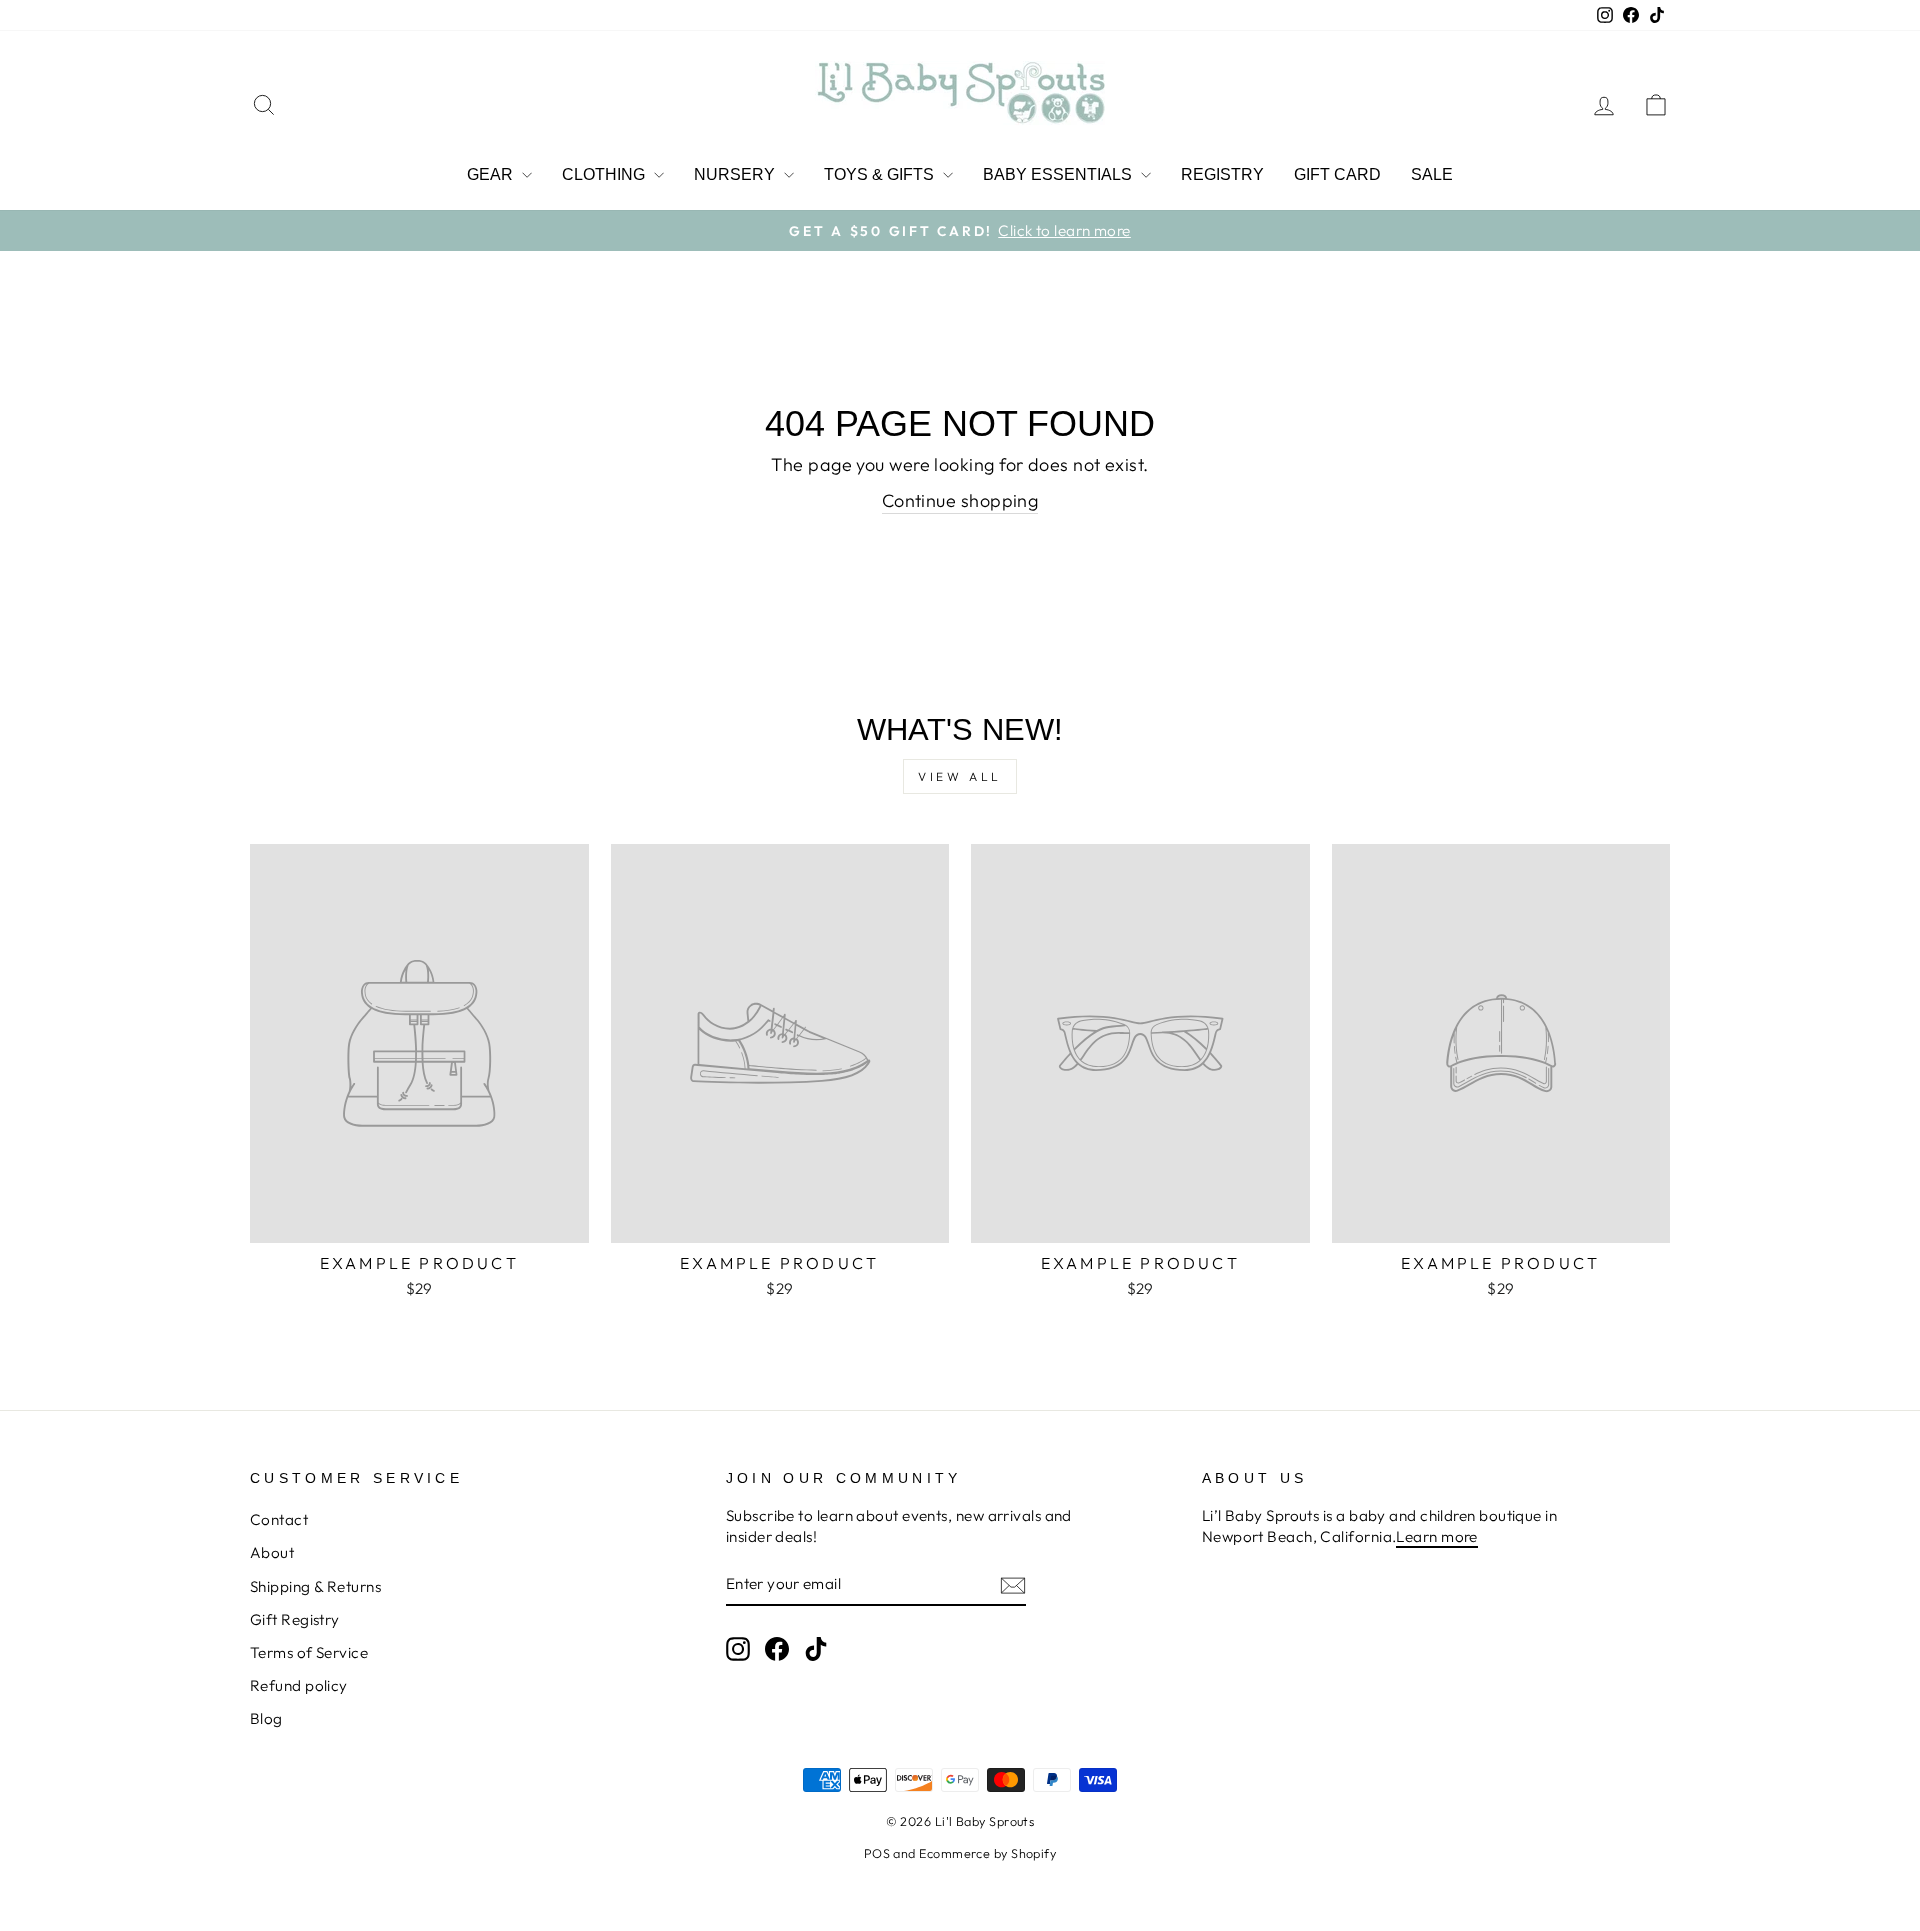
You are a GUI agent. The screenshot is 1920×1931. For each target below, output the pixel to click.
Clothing (605, 174)
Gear (492, 174)
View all (960, 776)
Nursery (736, 174)
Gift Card (1337, 174)
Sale (1432, 174)
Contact (279, 1519)
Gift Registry (295, 1619)
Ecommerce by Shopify (987, 1853)
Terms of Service (309, 1652)
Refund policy (299, 1685)
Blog (266, 1718)
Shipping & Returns (315, 1586)
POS (877, 1853)
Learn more (1437, 1536)
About (272, 1552)
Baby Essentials (1059, 174)
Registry (1222, 174)
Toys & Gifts (881, 174)
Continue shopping (960, 500)
